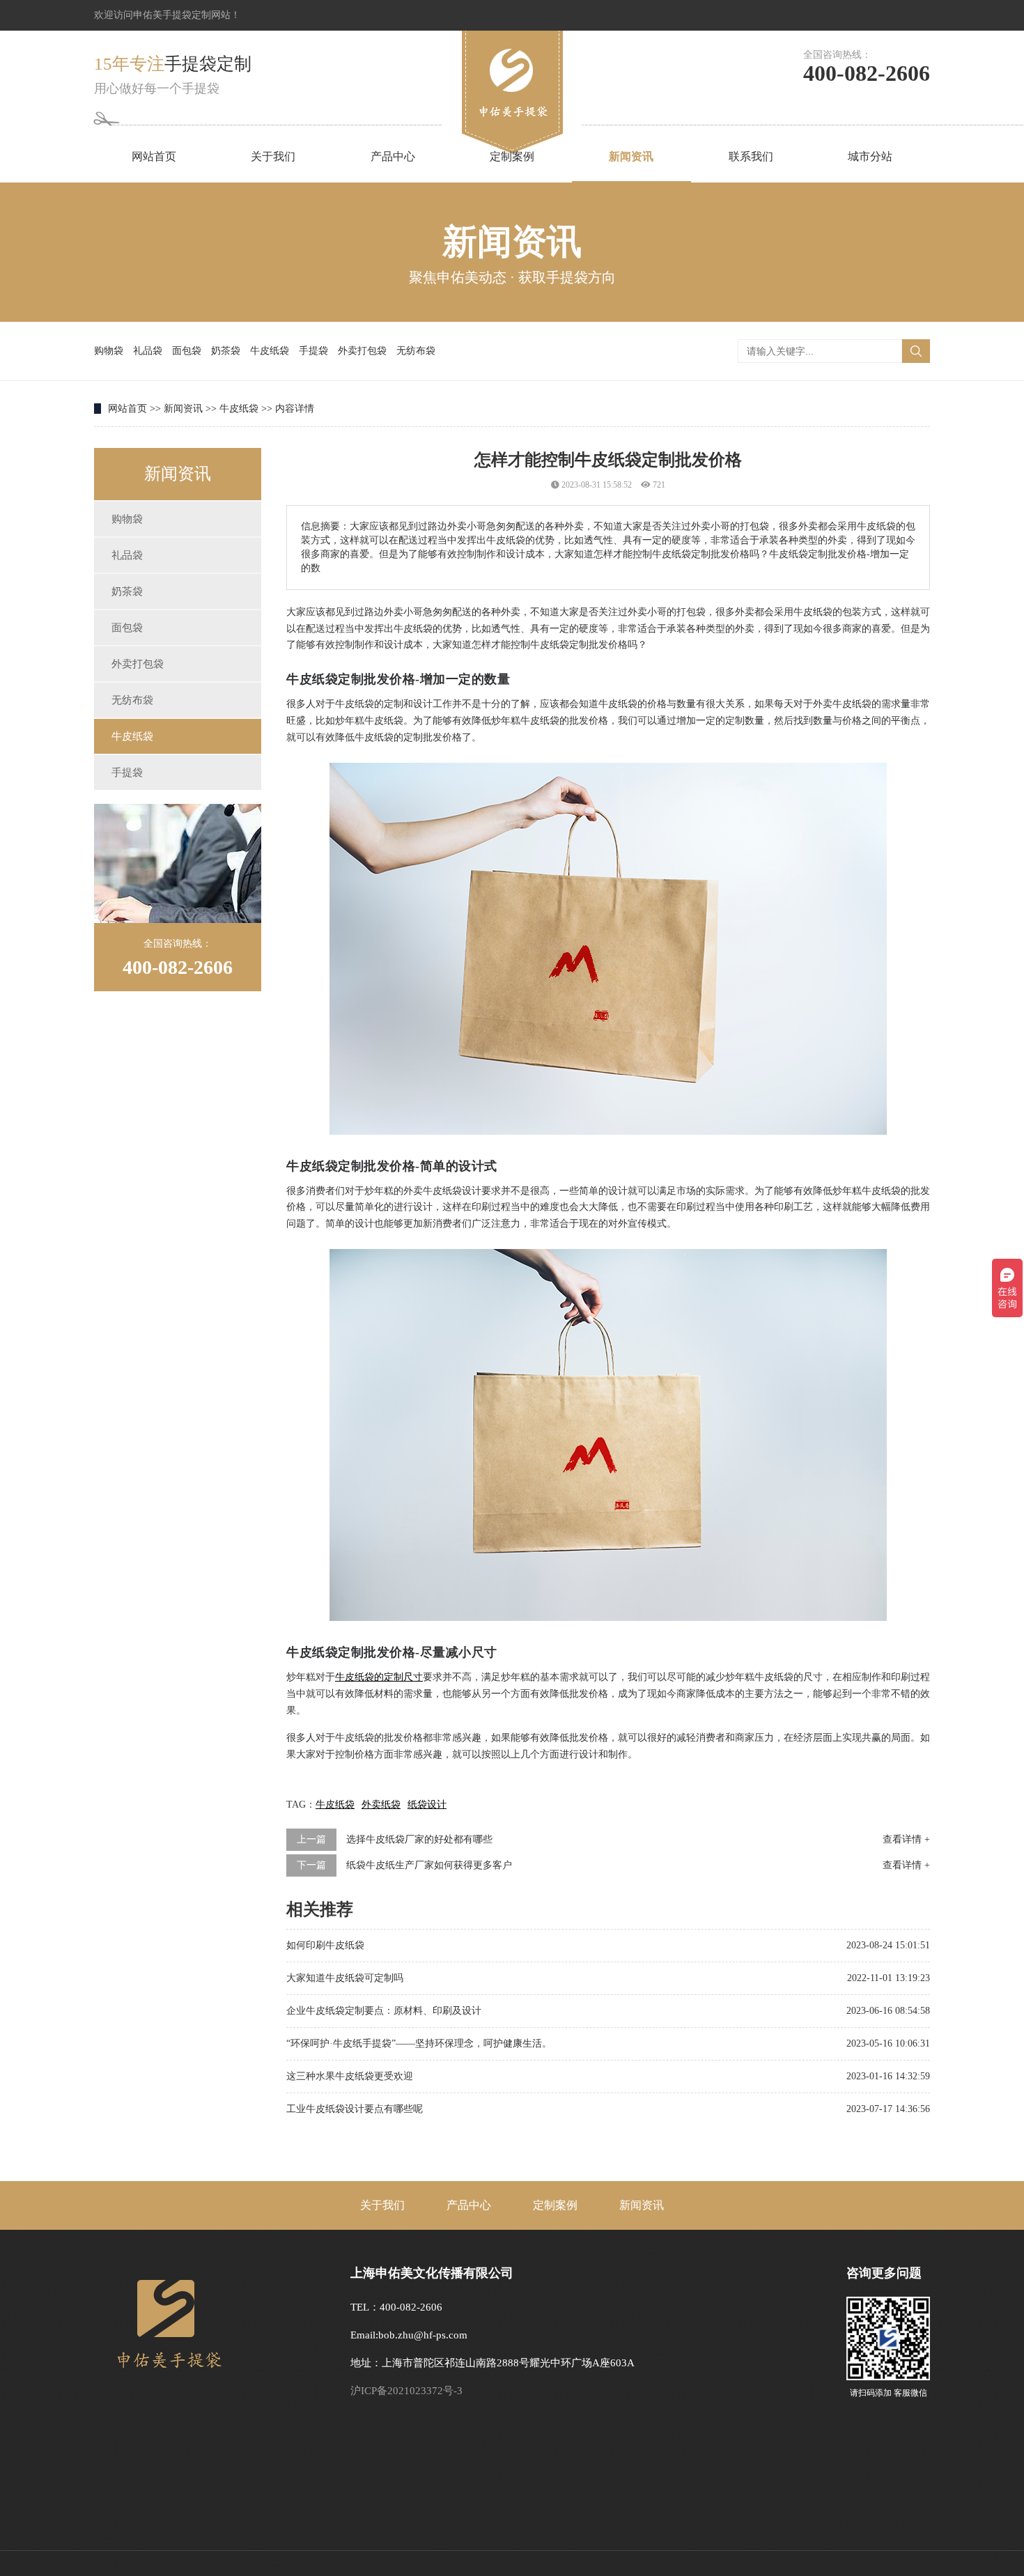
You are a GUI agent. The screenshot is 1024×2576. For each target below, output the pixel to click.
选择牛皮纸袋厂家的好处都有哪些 (419, 1839)
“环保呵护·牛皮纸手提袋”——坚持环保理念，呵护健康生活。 (419, 2043)
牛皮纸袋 (270, 351)
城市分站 (870, 156)
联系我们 (751, 156)
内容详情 (295, 409)
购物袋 (109, 351)
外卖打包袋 (362, 351)
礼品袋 (148, 351)
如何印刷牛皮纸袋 (325, 1945)
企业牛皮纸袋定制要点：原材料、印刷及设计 (384, 2011)
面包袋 (187, 351)
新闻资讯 (631, 156)
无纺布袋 (416, 351)
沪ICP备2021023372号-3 (406, 2391)
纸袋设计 (427, 1805)
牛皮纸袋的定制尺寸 (379, 1677)
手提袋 (313, 351)
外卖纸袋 (381, 1805)
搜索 (916, 351)
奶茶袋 (226, 351)
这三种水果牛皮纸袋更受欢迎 (350, 2076)
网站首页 (154, 156)
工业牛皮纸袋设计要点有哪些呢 (355, 2109)
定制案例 (512, 156)
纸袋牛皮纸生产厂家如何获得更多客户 (429, 1865)
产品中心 (393, 156)
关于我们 (273, 156)
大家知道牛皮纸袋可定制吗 (345, 1978)
